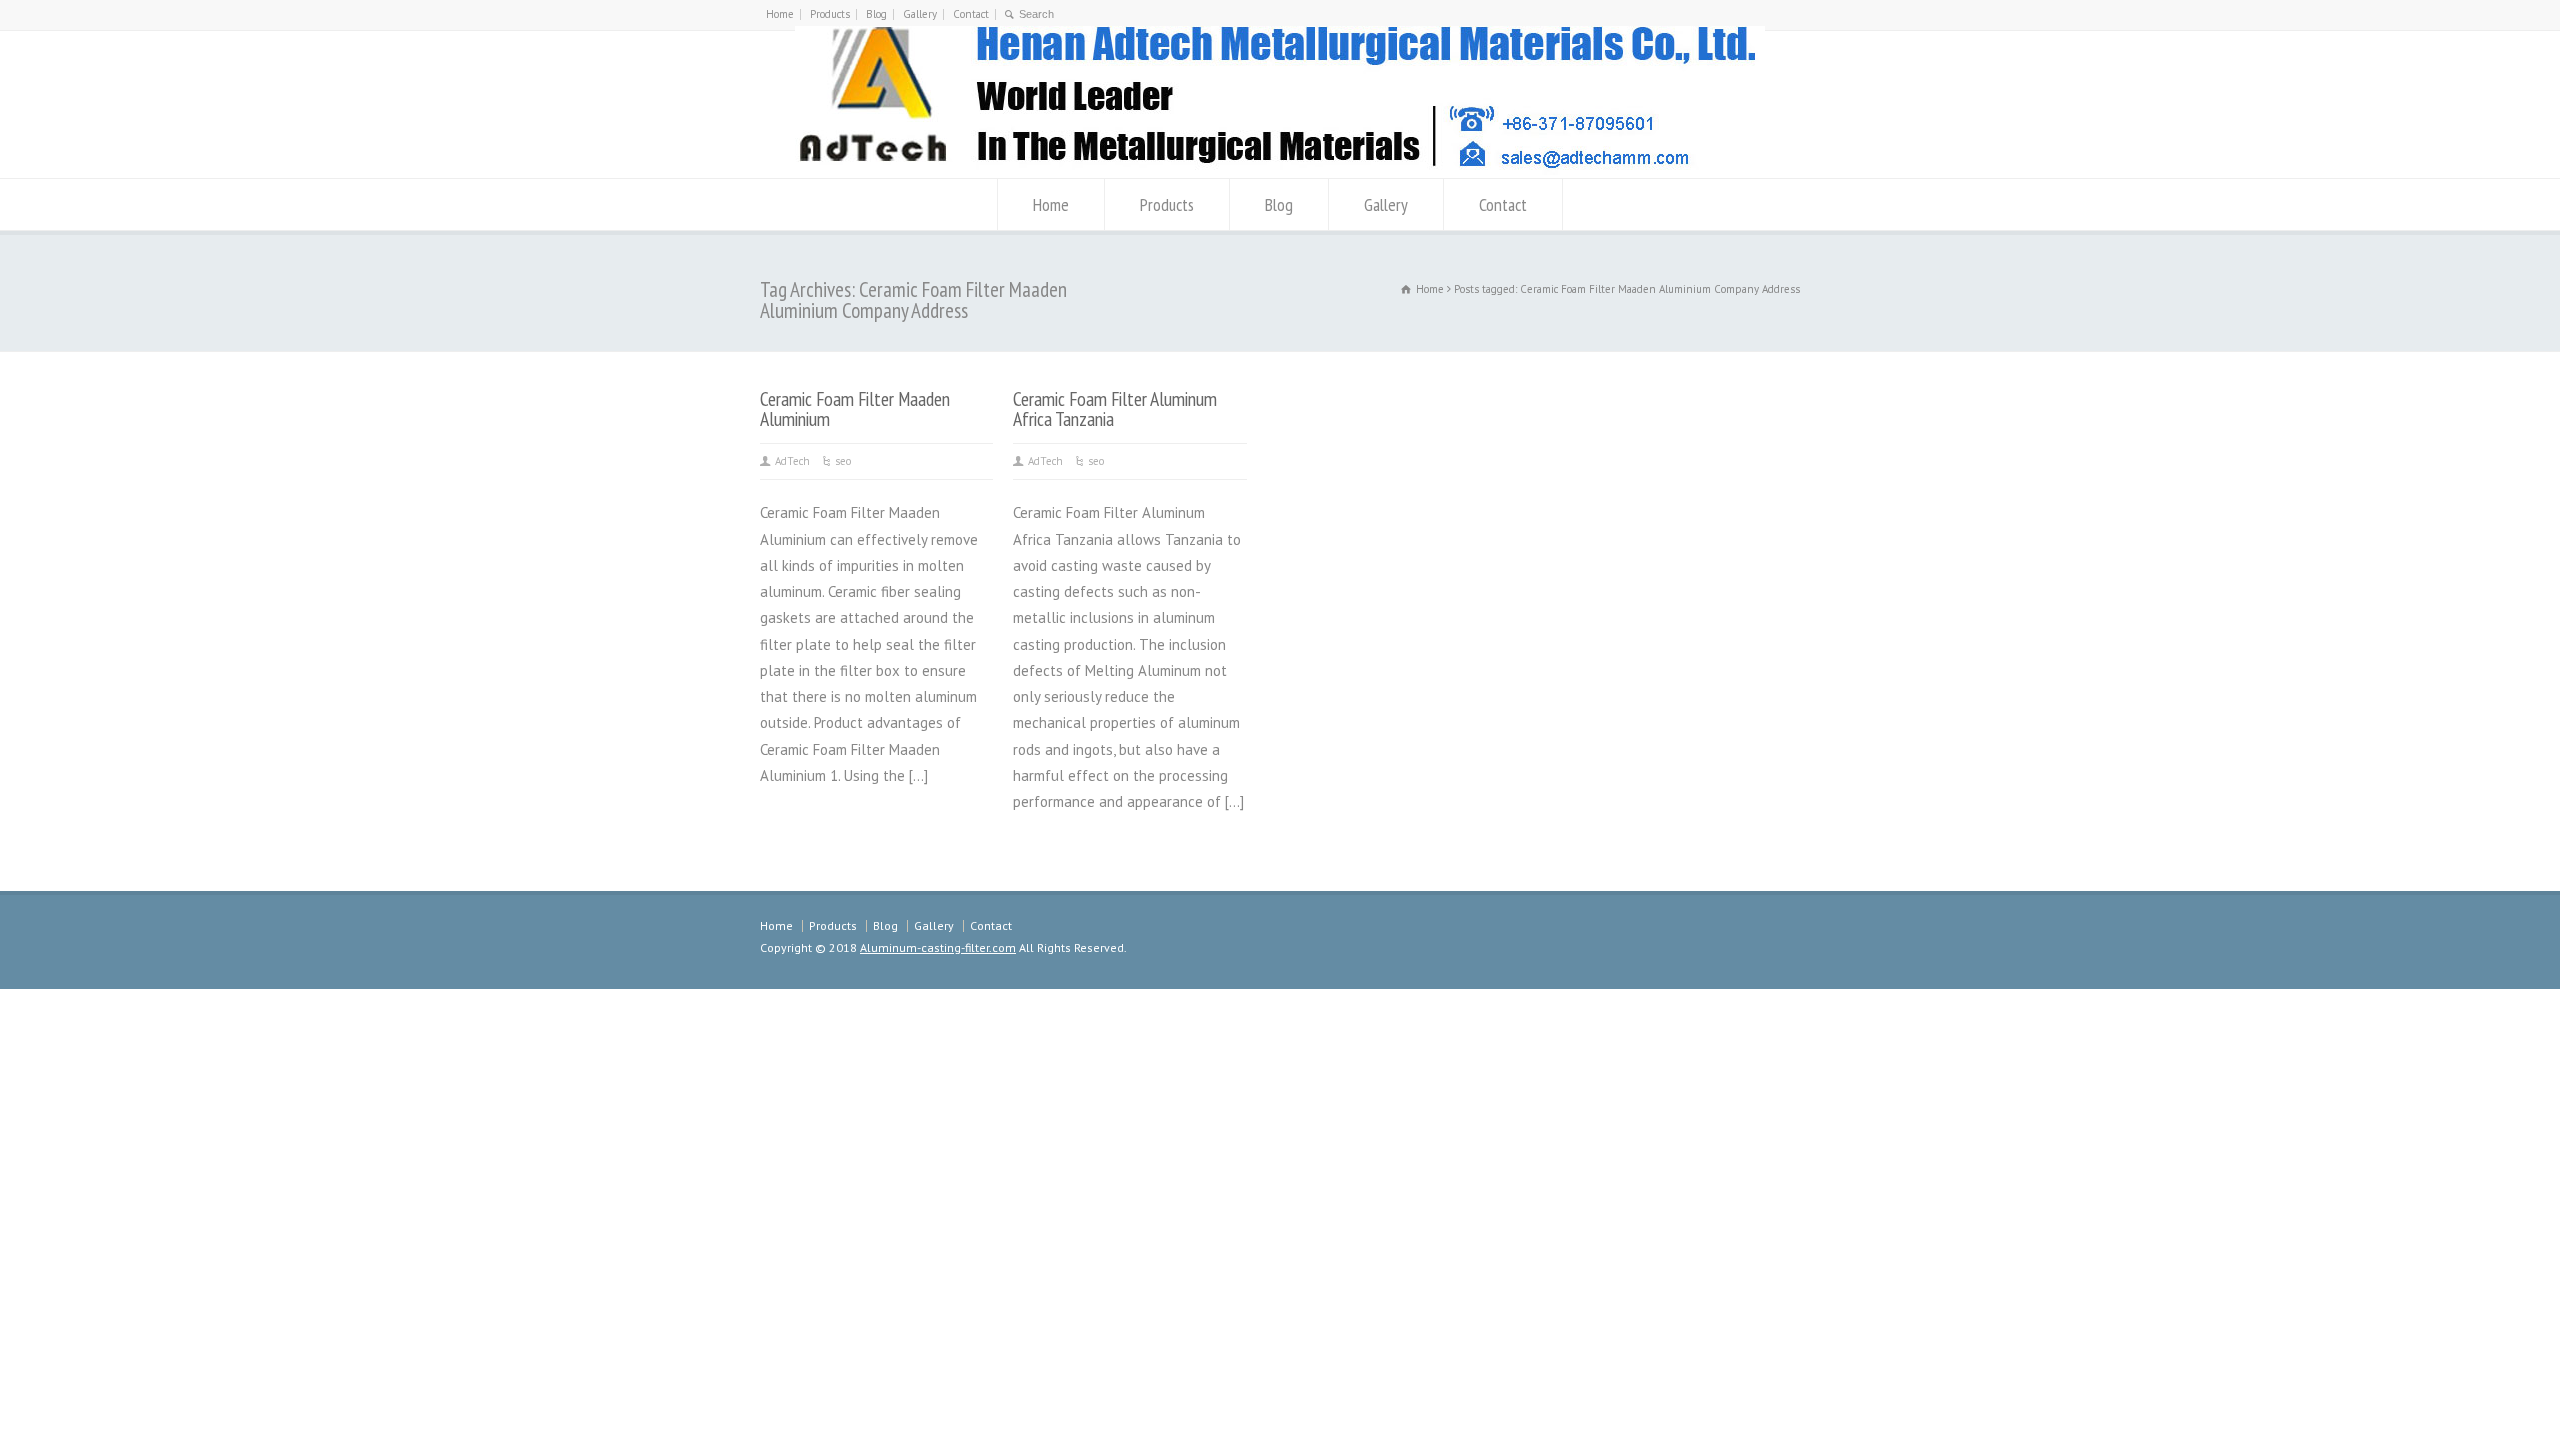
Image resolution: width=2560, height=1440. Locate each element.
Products (830, 14)
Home (780, 14)
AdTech (792, 461)
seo (843, 461)
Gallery (920, 14)
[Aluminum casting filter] (1280, 169)
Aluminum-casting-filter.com (938, 947)
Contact (971, 14)
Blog (876, 14)
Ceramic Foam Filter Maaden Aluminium (855, 408)
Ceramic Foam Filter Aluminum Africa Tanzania (1115, 408)
